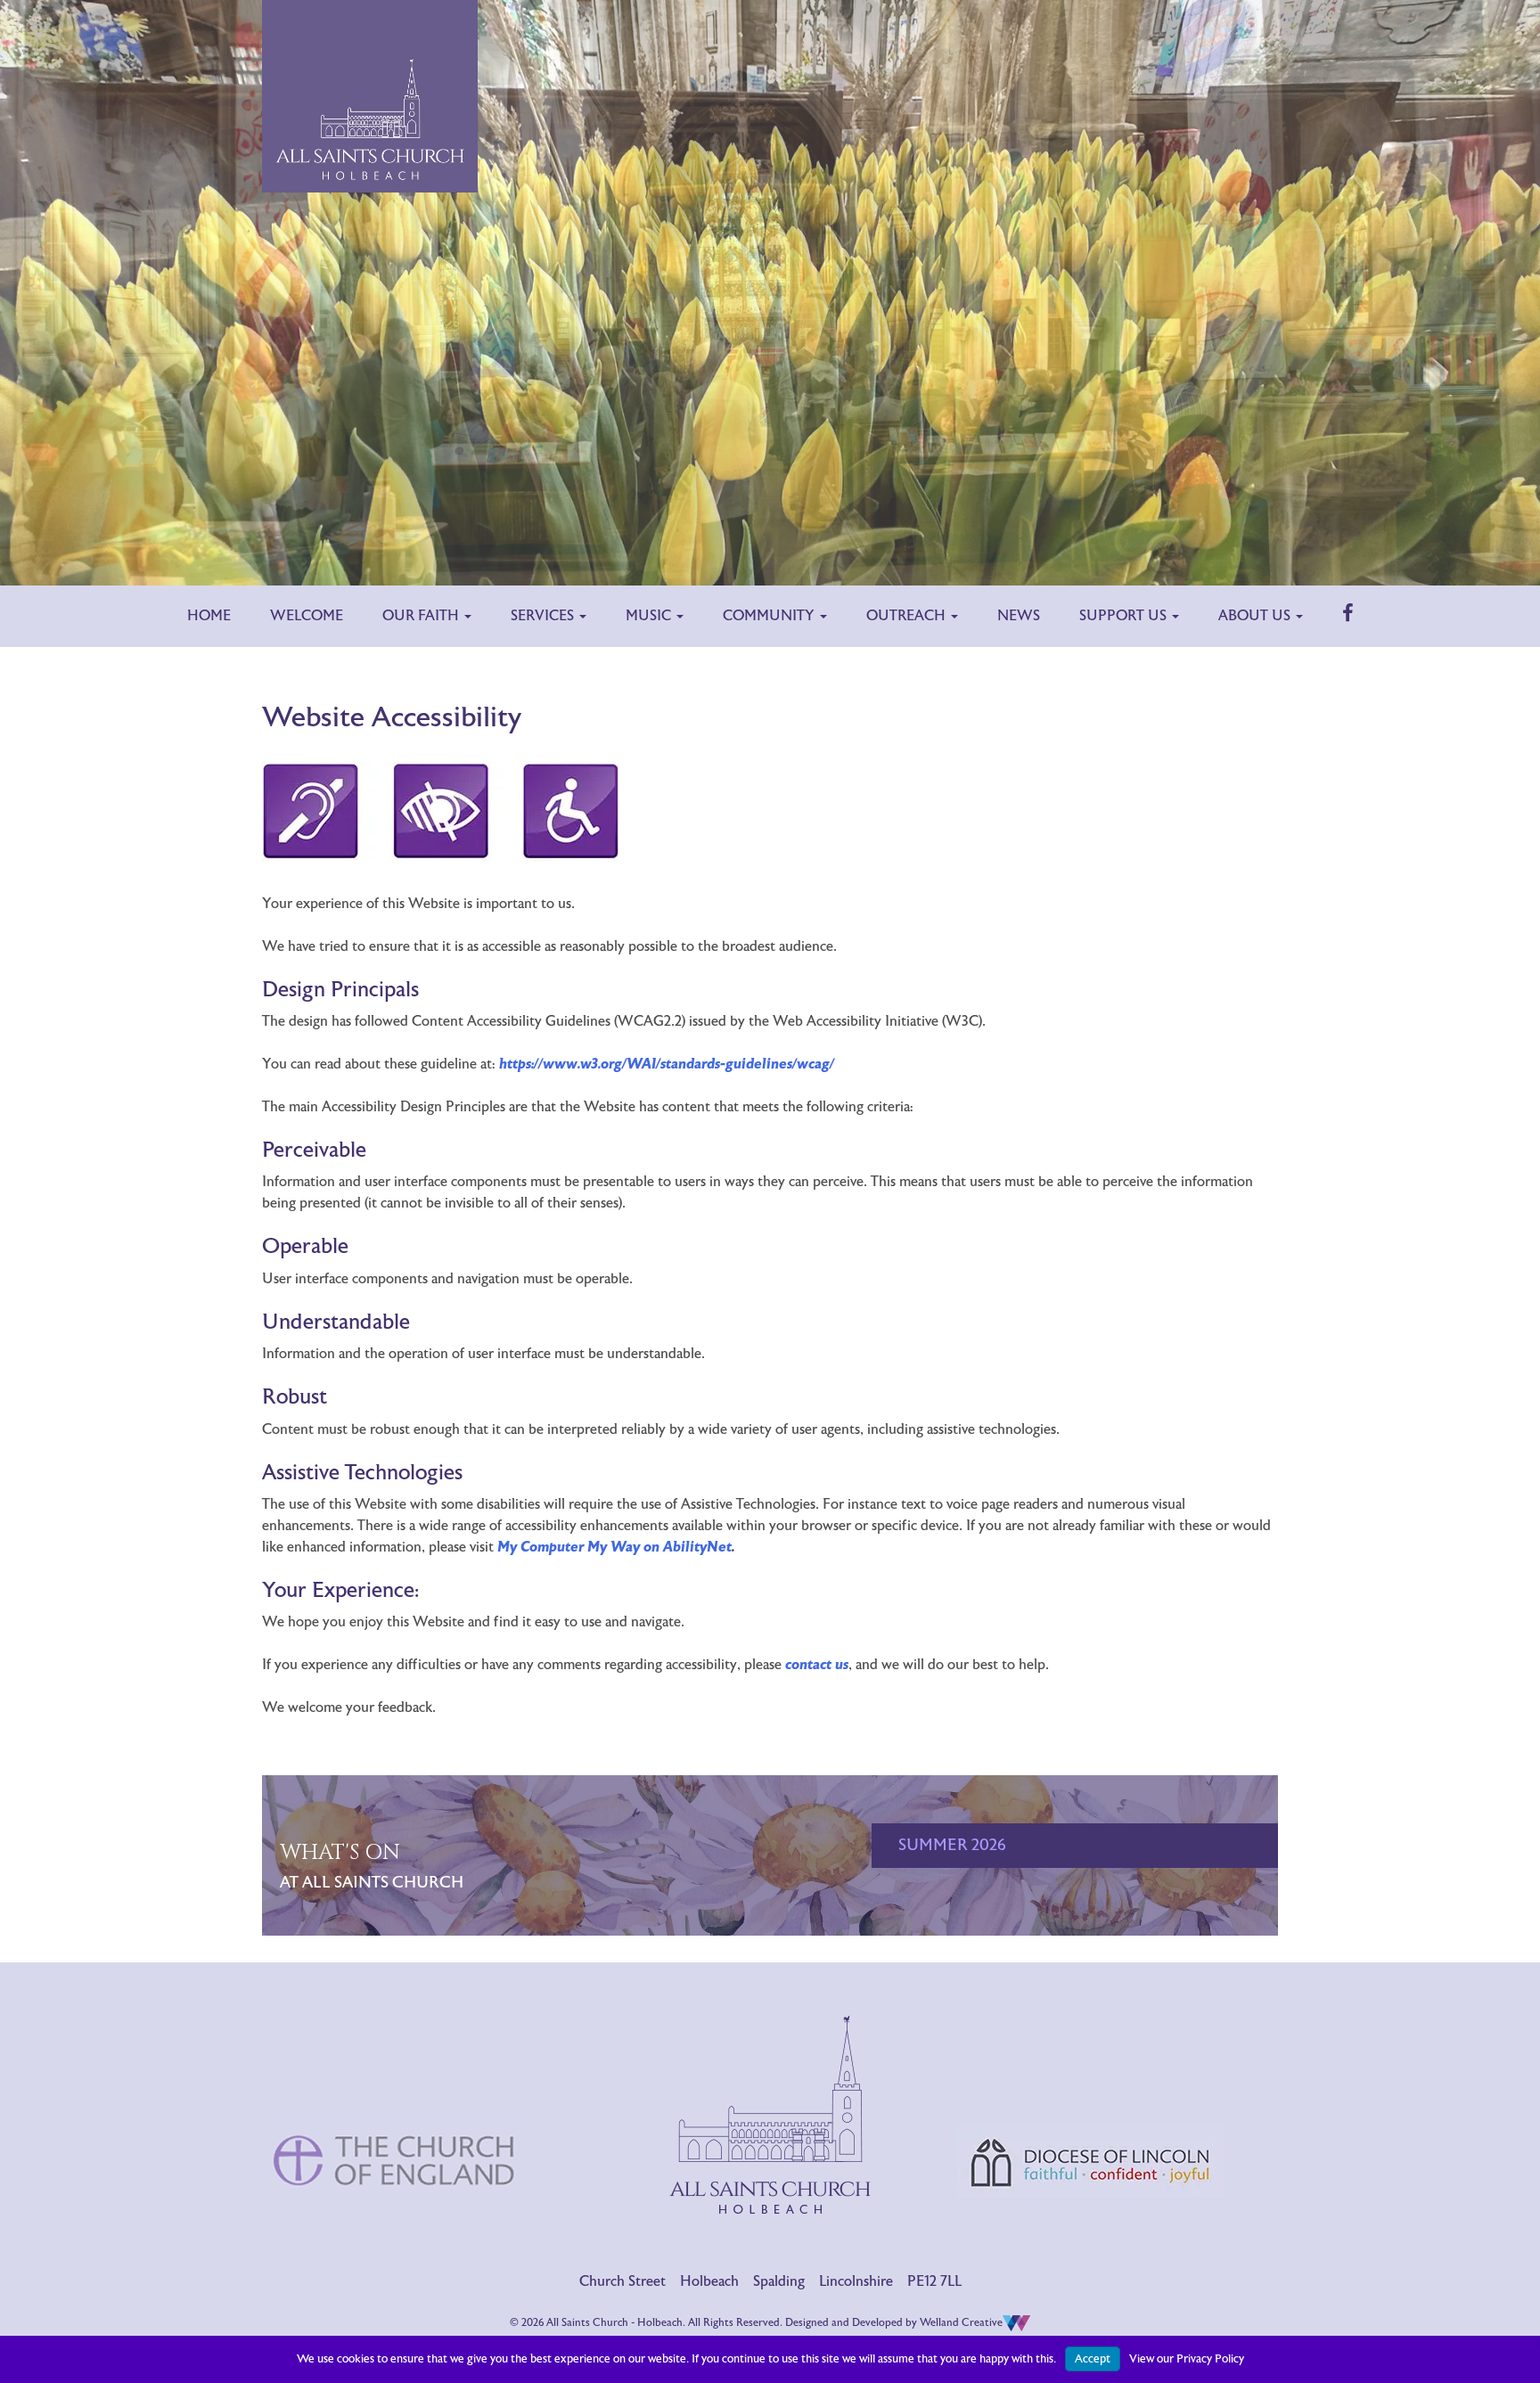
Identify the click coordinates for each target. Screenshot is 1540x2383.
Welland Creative (961, 2322)
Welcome (307, 616)
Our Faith (422, 616)
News (1019, 616)
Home (209, 616)
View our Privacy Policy (1187, 2359)
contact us (817, 1665)
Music (650, 616)
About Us (1256, 616)
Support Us (1125, 616)
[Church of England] (396, 2085)
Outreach (908, 616)
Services (544, 616)
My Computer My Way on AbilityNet (614, 1547)
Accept (1093, 2359)
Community (770, 616)
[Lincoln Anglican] (1091, 2088)
